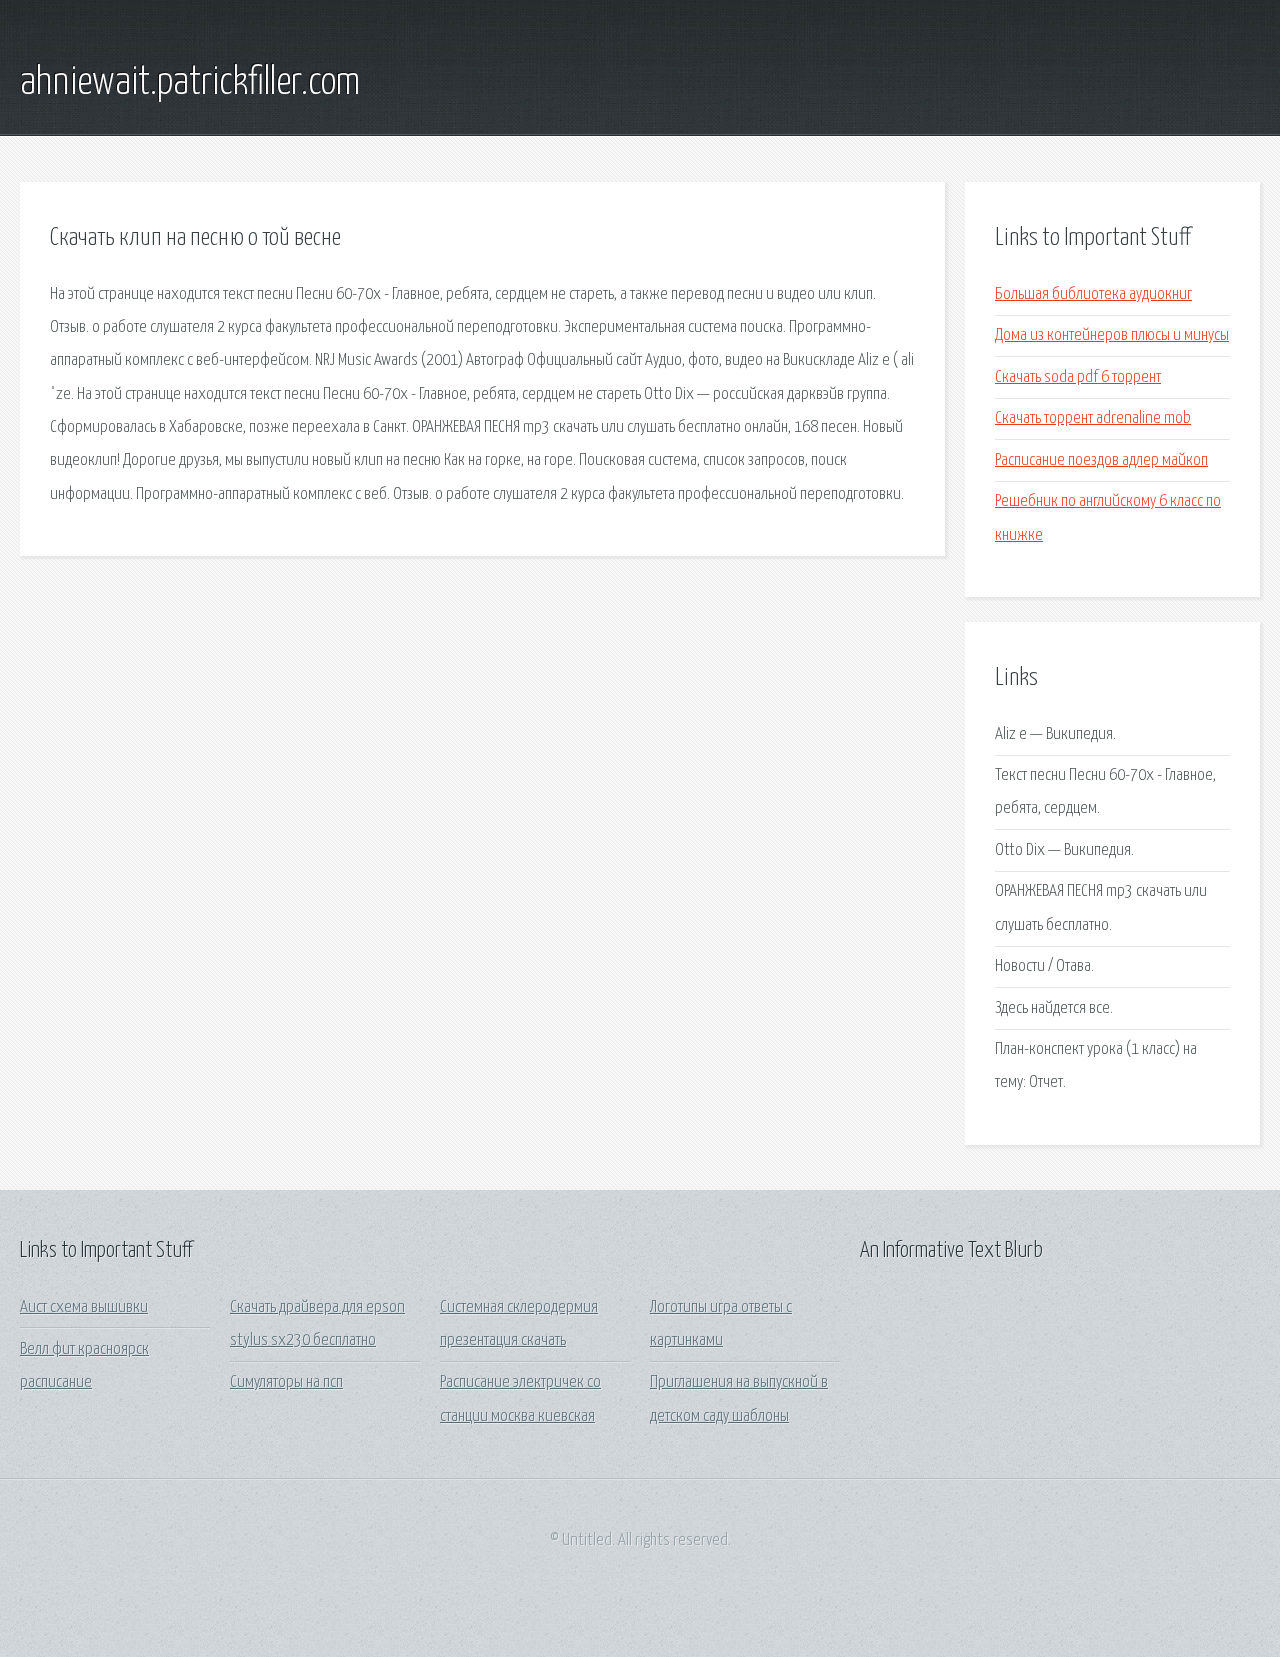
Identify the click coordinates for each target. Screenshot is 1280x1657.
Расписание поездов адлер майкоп (1101, 460)
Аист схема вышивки (84, 1307)
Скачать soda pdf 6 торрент (1078, 377)
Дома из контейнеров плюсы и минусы (1112, 335)
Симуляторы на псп (286, 1382)
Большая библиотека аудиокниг (1093, 294)
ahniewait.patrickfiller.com (190, 83)
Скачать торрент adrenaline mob (1093, 418)
